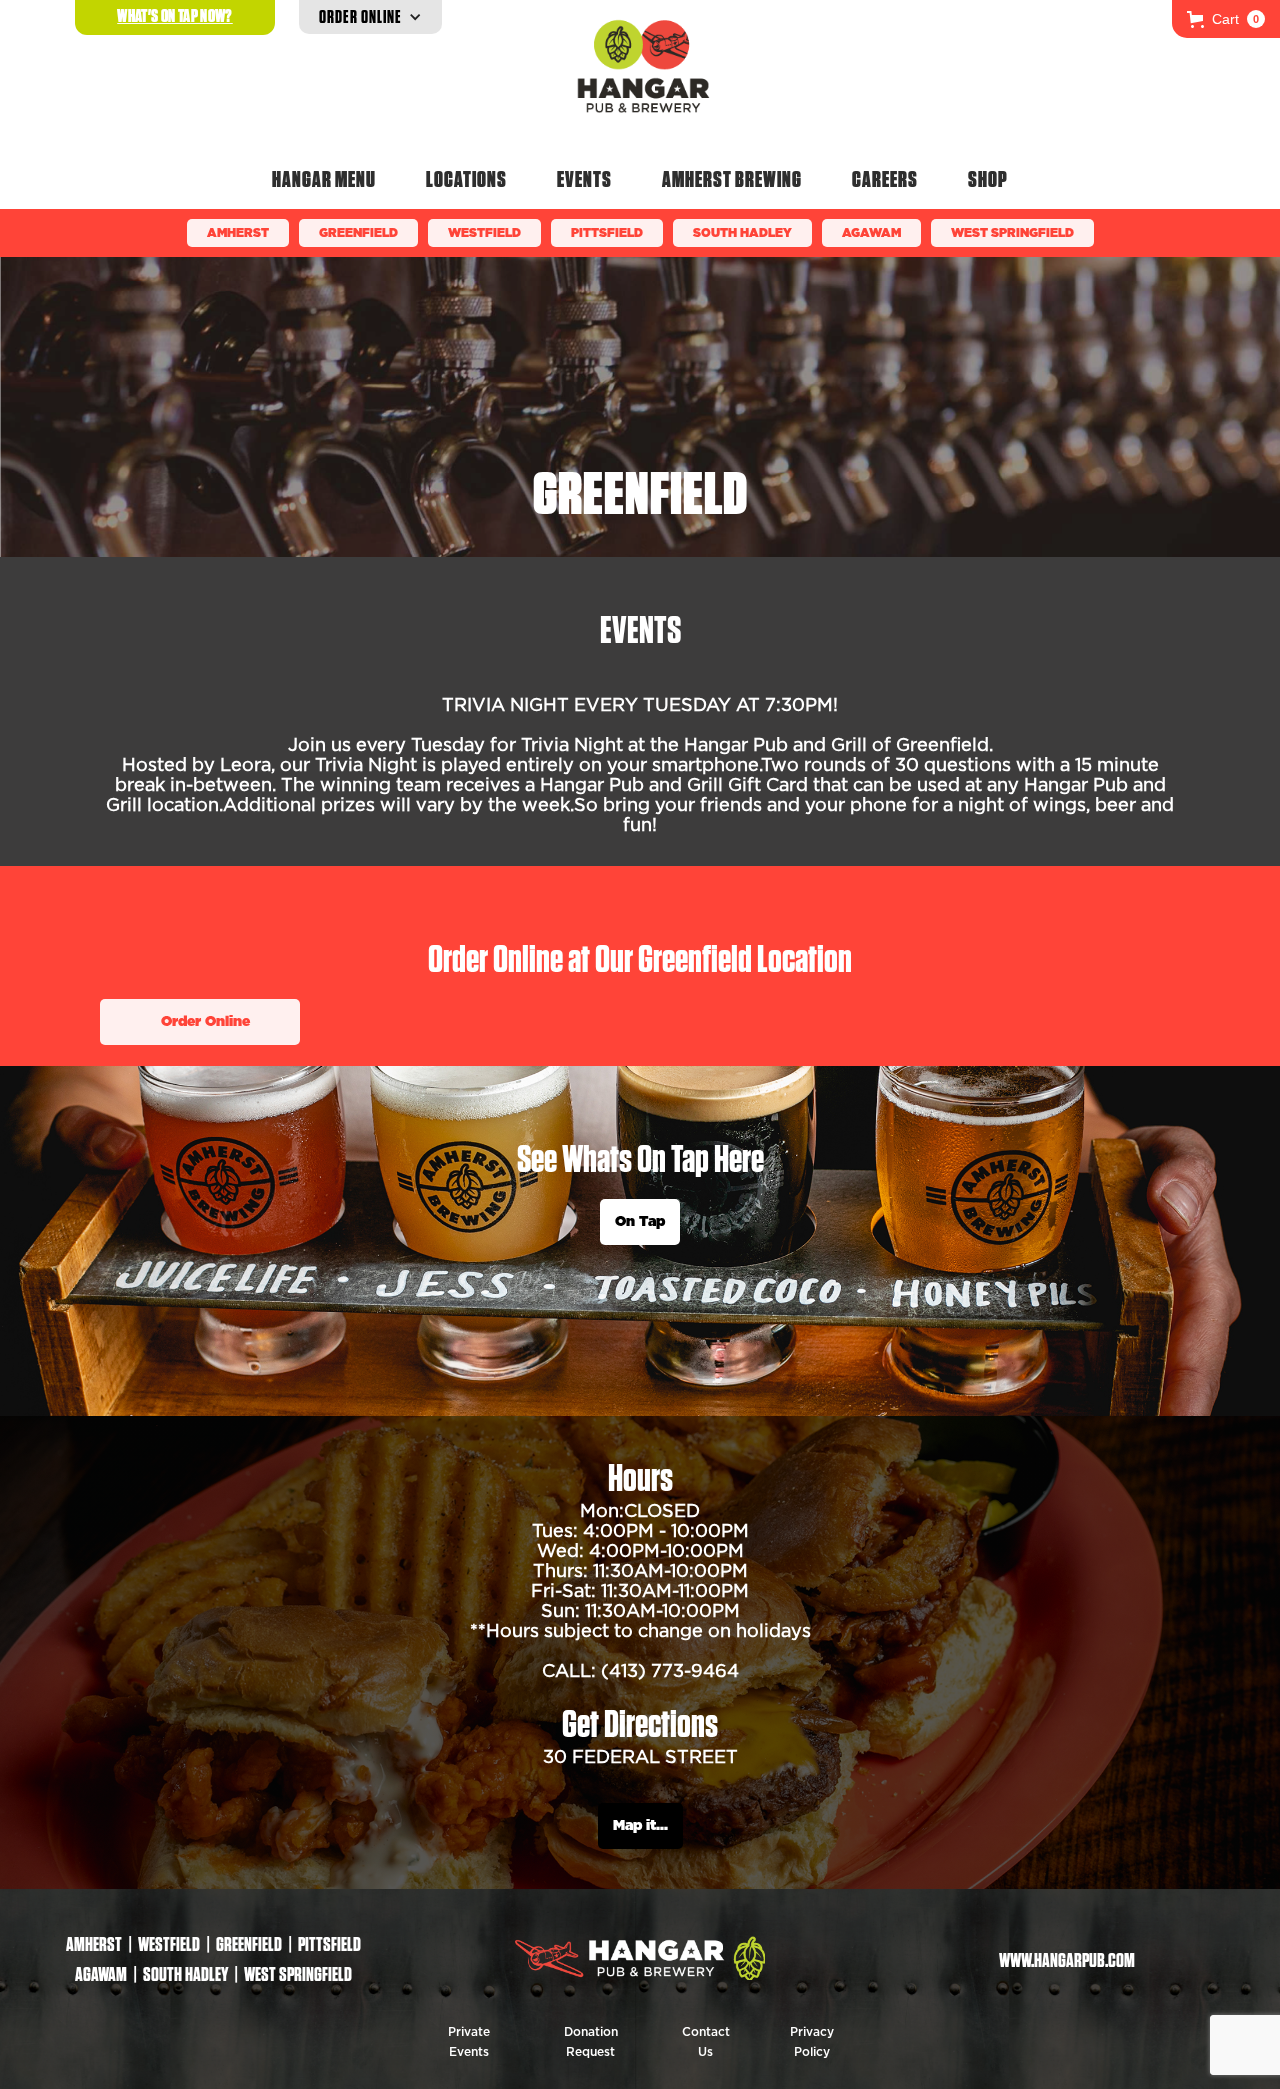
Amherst (238, 233)
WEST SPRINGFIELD (1012, 233)
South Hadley (742, 233)
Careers (885, 179)
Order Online (205, 1022)
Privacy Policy (812, 2042)
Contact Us (706, 2042)
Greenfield (358, 233)
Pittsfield (607, 233)
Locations (466, 179)
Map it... (640, 1826)
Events (584, 179)
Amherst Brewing (732, 179)
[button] (1226, 19)
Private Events (469, 2042)
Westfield (484, 233)
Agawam (871, 233)
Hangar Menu (324, 179)
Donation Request (591, 2042)
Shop (988, 179)
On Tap (640, 1222)
